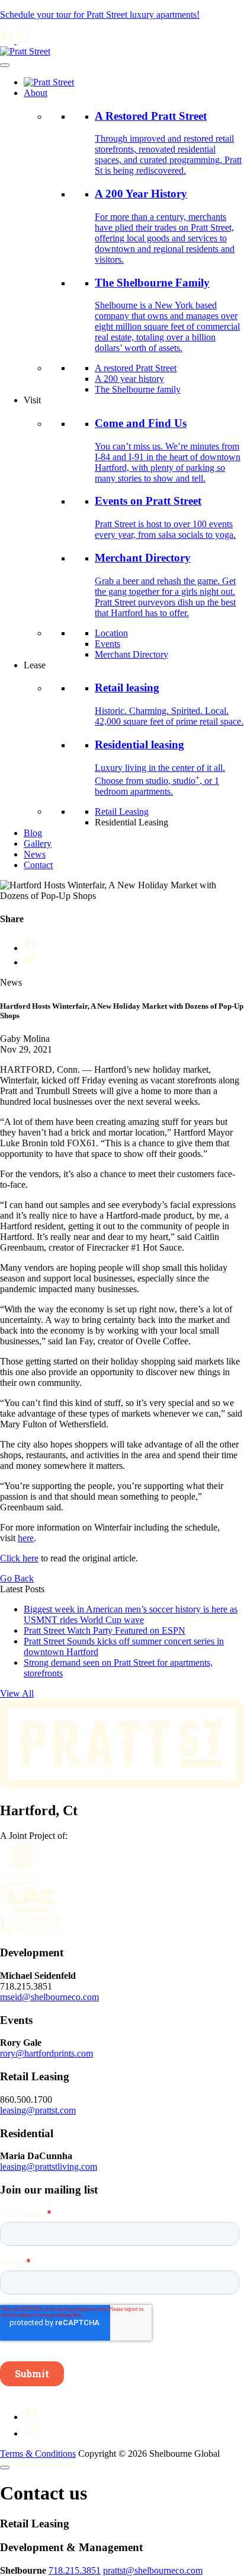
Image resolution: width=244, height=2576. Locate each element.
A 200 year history (129, 379)
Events (107, 644)
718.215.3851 (75, 2570)
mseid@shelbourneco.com (49, 1997)
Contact (38, 865)
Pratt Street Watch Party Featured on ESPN (105, 1630)
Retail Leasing (122, 812)
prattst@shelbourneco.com (153, 2570)
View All (17, 1693)
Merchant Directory (131, 654)
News (35, 854)
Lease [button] (35, 665)
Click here (19, 1558)
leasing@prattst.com (38, 2110)
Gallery (38, 844)
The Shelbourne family (138, 389)
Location (111, 633)
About (36, 93)
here (26, 1538)
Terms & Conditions (38, 2454)
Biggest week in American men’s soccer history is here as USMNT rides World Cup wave (131, 1614)
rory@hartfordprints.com (46, 2053)
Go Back (17, 1578)
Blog (33, 833)
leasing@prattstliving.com (49, 2167)
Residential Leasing (131, 822)
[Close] (5, 2467)
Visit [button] (32, 400)
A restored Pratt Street (136, 368)
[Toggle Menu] (5, 65)
